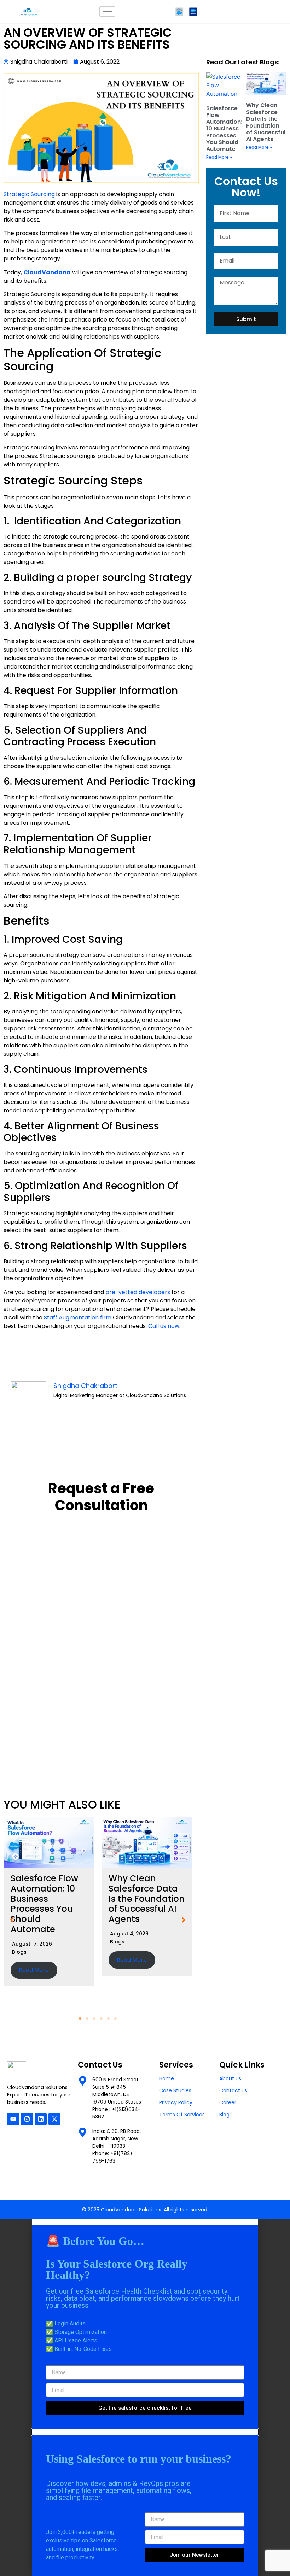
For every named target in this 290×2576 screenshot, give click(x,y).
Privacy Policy (176, 2102)
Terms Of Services (182, 2115)
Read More (34, 1970)
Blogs (19, 1952)
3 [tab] (94, 2019)
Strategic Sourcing (29, 194)
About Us (230, 2078)
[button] (12, 1920)
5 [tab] (108, 2019)
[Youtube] (13, 2119)
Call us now (164, 1326)
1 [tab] (80, 2019)
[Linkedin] (41, 2119)
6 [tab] (115, 2019)
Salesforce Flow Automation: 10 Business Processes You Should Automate (44, 1904)
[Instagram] (27, 2119)
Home (167, 2078)
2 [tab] (87, 2019)
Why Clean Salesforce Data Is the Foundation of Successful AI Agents (147, 1899)
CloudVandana (47, 272)
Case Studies (175, 2090)
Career (228, 2102)
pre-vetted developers (138, 1292)
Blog (224, 2115)
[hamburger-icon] (107, 11)
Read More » (219, 157)
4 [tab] (101, 2019)
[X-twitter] (54, 2119)
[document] (145, 2324)
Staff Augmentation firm (78, 1318)
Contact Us (233, 2090)
